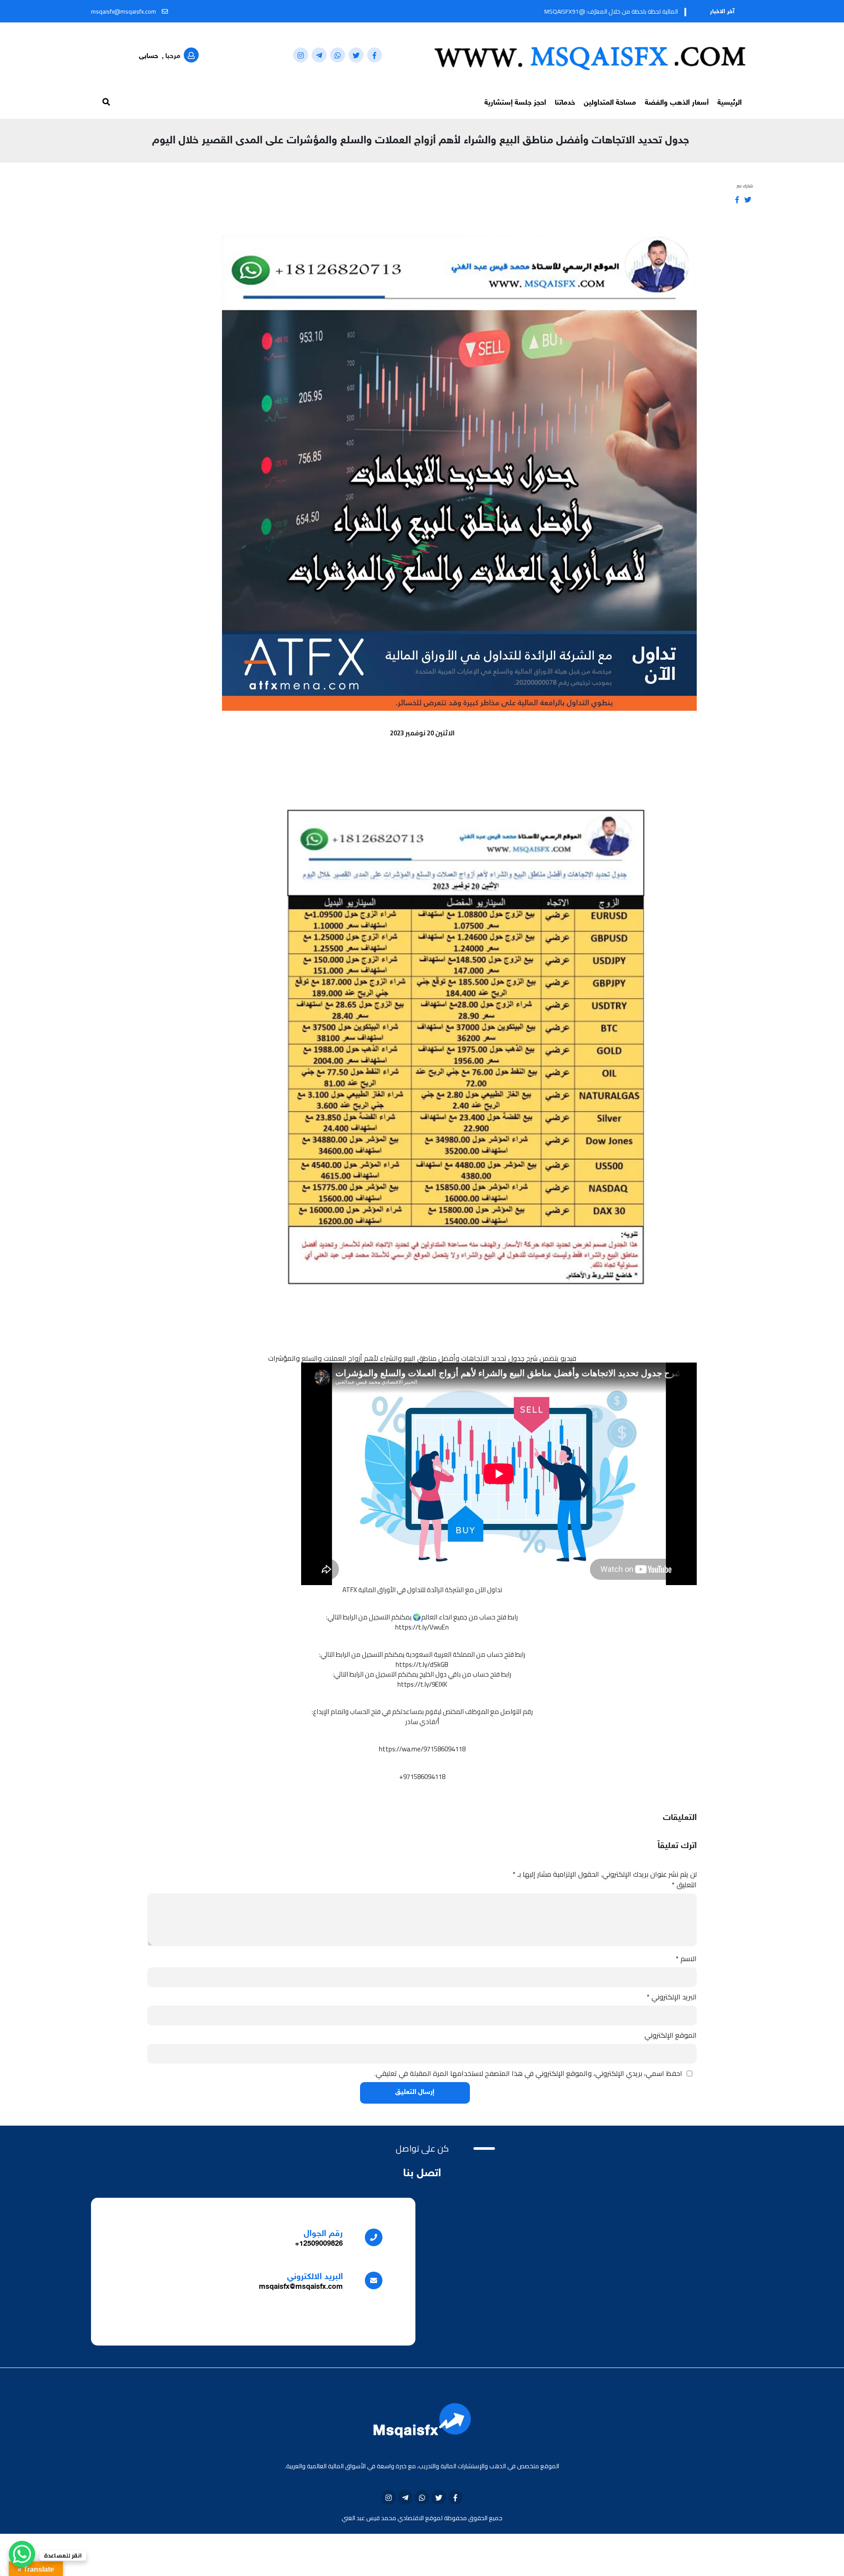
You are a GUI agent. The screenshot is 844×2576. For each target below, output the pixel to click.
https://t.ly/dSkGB (422, 1664)
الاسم (686, 1958)
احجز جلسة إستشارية (515, 103)
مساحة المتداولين (610, 103)
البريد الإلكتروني (672, 1997)
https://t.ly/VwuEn (422, 1627)
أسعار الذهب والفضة (677, 103)
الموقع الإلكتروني (671, 2035)
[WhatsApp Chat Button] (22, 2554)
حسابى (149, 57)
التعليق (684, 1885)
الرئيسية (729, 103)
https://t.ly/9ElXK (422, 1684)
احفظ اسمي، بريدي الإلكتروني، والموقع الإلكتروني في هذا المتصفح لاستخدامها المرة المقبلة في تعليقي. (528, 2073)
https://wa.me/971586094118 (422, 1749)
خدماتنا (565, 103)
